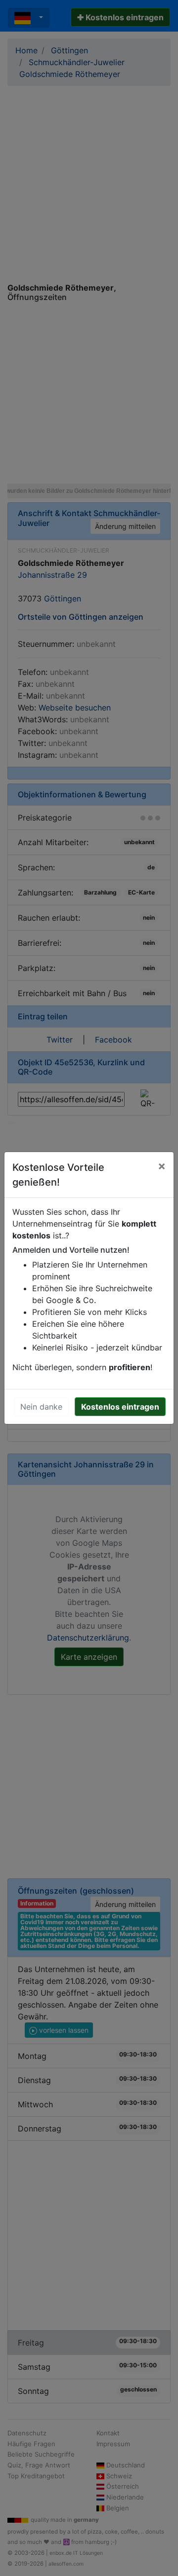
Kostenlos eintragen (120, 1407)
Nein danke (41, 1407)
